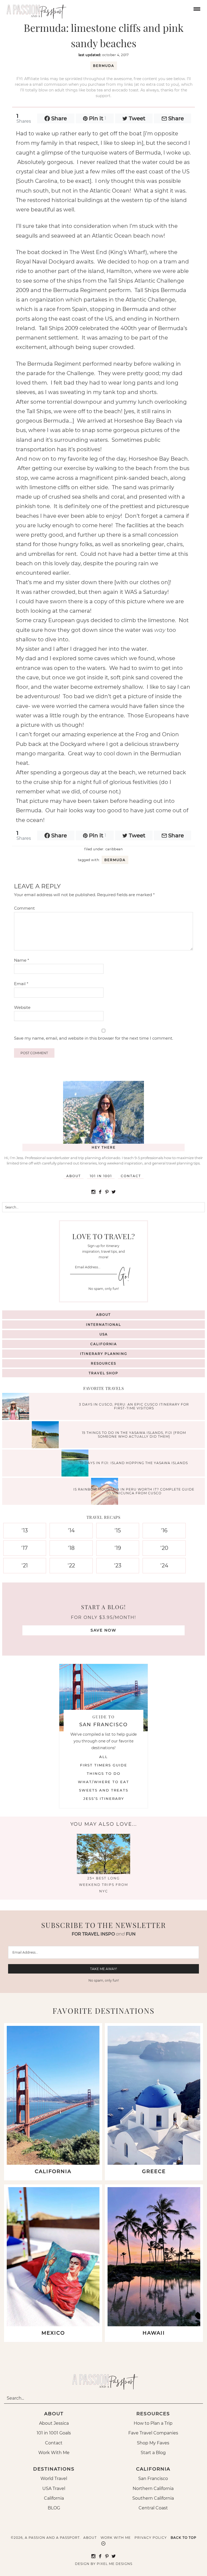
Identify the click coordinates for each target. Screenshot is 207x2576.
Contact (131, 1176)
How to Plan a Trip (153, 2423)
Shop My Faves (153, 2443)
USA (104, 1334)
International (103, 1325)
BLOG (54, 2508)
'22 (71, 1566)
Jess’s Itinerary (104, 1799)
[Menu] (196, 8)
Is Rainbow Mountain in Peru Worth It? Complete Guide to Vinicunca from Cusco (134, 1491)
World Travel (54, 2479)
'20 (164, 1548)
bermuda (104, 66)
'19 (118, 1548)
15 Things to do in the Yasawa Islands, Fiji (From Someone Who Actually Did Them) (134, 1434)
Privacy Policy (151, 2538)
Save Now (103, 1630)
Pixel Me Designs (115, 2564)
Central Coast (153, 2508)
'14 (71, 1530)
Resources (103, 1363)
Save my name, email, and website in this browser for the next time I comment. (94, 1038)
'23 (118, 1566)
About (74, 1176)
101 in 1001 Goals (54, 2433)
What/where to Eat (103, 1782)
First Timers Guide (104, 1765)
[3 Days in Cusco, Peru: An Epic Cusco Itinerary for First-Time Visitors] (17, 1407)
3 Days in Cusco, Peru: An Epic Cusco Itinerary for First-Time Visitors (134, 1406)
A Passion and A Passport (35, 9)
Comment (24, 908)
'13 (25, 1530)
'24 (164, 1566)
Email (21, 984)
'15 (118, 1530)
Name (22, 960)
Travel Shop (103, 1373)
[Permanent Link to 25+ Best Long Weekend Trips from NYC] (103, 1872)
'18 (71, 1548)
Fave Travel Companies (153, 2433)
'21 (25, 1566)
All (103, 1757)
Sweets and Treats (104, 1790)
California (104, 1344)
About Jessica (54, 2423)
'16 (164, 1530)
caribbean (114, 849)
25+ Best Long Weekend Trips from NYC (103, 1885)
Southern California (153, 2498)
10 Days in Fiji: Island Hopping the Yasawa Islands (134, 1463)
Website (22, 1007)
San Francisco (153, 2479)
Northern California (153, 2488)
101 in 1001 (101, 1176)
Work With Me (54, 2453)
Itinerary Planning (104, 1354)
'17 (25, 1548)
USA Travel (54, 2488)
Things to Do (104, 1773)
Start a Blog (153, 2453)
